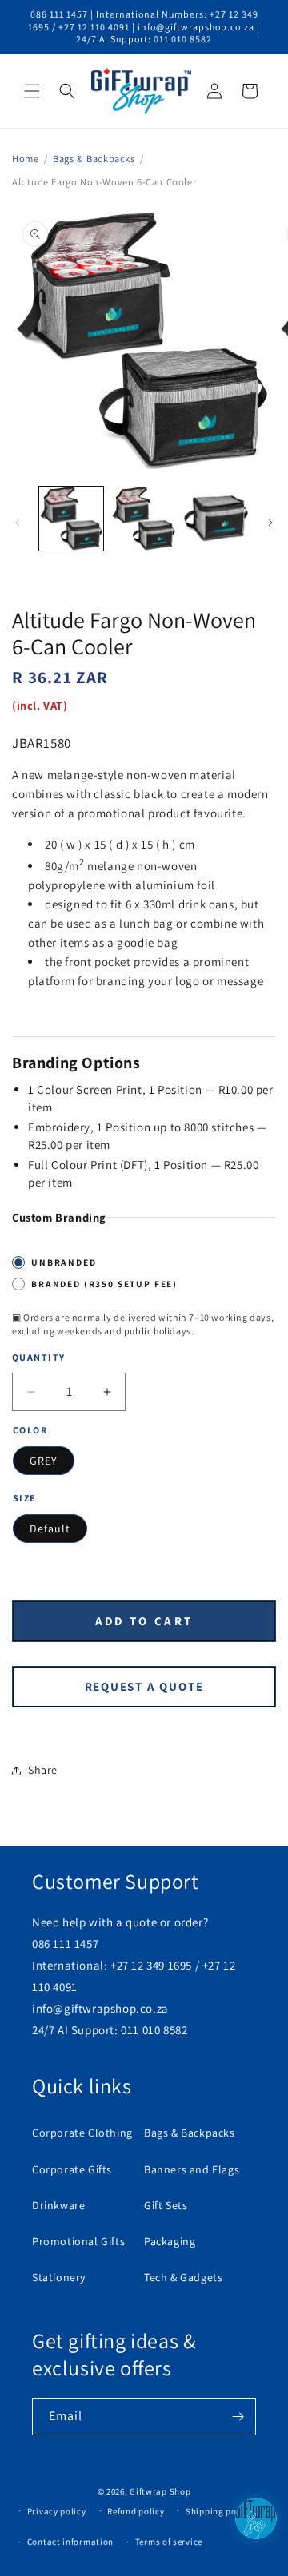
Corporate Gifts (72, 2169)
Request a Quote (144, 1686)
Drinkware (58, 2205)
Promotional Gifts (78, 2241)
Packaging (170, 2241)
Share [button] (43, 1770)
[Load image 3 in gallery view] (216, 519)
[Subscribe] (238, 2417)
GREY (44, 1461)
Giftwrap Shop (160, 2491)
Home (25, 159)
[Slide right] (270, 523)
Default (50, 1529)
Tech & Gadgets (183, 2277)
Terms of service (169, 2542)
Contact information (70, 2542)
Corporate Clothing (82, 2133)
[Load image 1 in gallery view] (71, 519)
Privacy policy (57, 2511)
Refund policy (136, 2511)
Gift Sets (166, 2205)
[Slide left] (18, 523)
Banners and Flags (192, 2169)
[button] (32, 91)
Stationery (59, 2277)
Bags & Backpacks (94, 159)
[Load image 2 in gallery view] (143, 519)
